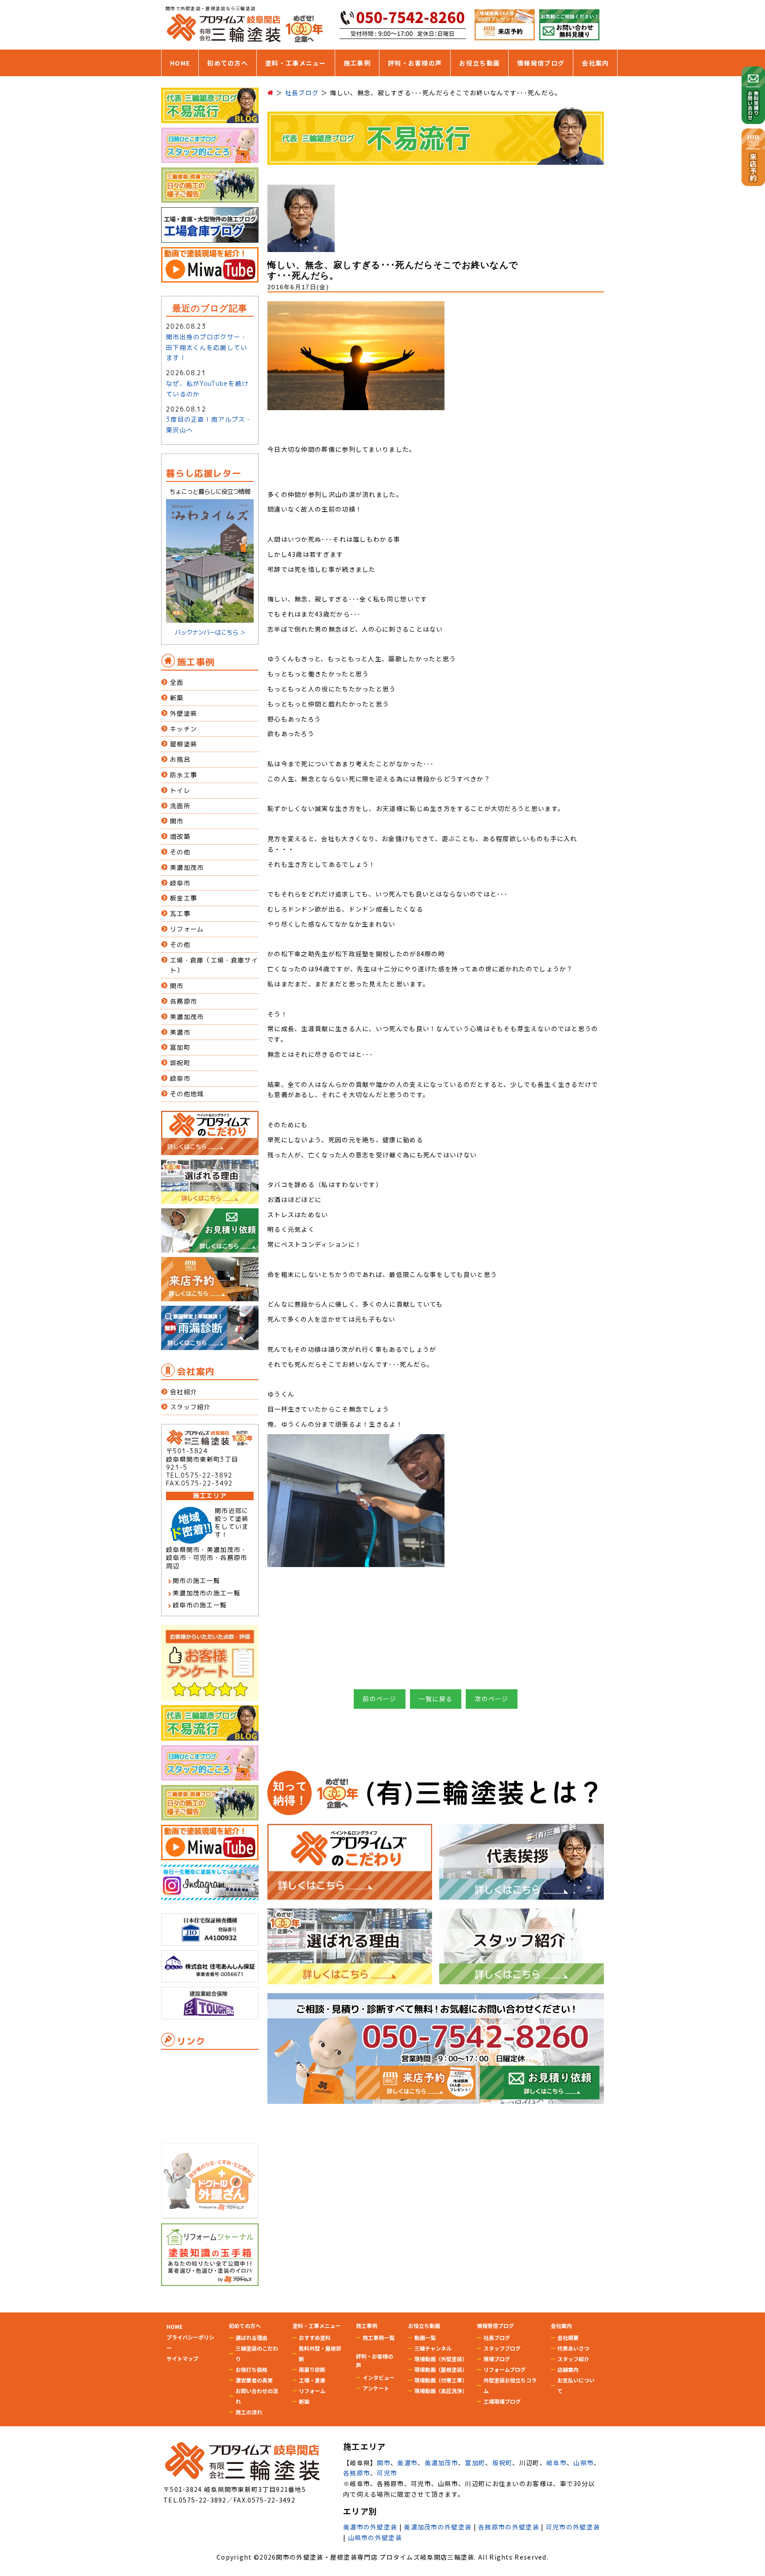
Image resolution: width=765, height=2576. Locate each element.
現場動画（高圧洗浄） (441, 2391)
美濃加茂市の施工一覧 (207, 1593)
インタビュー (379, 2377)
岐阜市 (180, 883)
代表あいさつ (573, 2348)
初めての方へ (228, 63)
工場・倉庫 (312, 2380)
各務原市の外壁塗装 (509, 2527)
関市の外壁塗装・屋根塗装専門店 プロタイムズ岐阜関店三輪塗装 (375, 2557)
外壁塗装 (184, 713)
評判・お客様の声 (415, 63)
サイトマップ (182, 2358)
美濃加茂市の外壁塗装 (438, 2527)
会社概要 (568, 2337)
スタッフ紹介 (190, 1407)
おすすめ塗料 (315, 2337)
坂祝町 (180, 1063)
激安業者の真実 (254, 2380)
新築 (177, 698)
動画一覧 (425, 2337)
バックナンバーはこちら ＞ (210, 632)
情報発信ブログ (541, 63)
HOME (180, 63)
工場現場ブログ (502, 2401)
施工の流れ (249, 2412)
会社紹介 (184, 1392)
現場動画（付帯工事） (441, 2380)
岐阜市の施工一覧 (200, 1605)
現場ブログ (497, 2359)
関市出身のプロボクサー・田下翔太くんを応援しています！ (207, 347)
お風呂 (180, 759)
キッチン (184, 729)
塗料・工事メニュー (296, 63)
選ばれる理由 (251, 2337)
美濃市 (180, 1032)
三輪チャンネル (433, 2348)
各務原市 (184, 1001)
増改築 (180, 836)
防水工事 (184, 775)
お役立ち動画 (479, 63)
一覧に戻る (436, 1699)
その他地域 (187, 1094)
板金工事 (184, 898)
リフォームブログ (504, 2369)
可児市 (387, 2473)
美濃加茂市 (187, 867)
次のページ (492, 1699)
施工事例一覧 (379, 2337)
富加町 (180, 1047)
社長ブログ (497, 2337)
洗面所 (180, 806)
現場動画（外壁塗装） (441, 2359)
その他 (180, 852)
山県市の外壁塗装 (375, 2537)
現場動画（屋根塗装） (441, 2369)
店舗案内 (568, 2369)
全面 (177, 682)
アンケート (376, 2388)
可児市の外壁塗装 (573, 2527)
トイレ (180, 790)
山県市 (583, 2463)
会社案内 (595, 63)
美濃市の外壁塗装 (370, 2527)
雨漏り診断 (312, 2369)
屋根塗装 (184, 744)
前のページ (380, 1699)
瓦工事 (180, 914)
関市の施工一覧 (196, 1581)
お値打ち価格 (251, 2369)
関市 (177, 821)
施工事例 (357, 63)
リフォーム (187, 929)
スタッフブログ (502, 2348)
